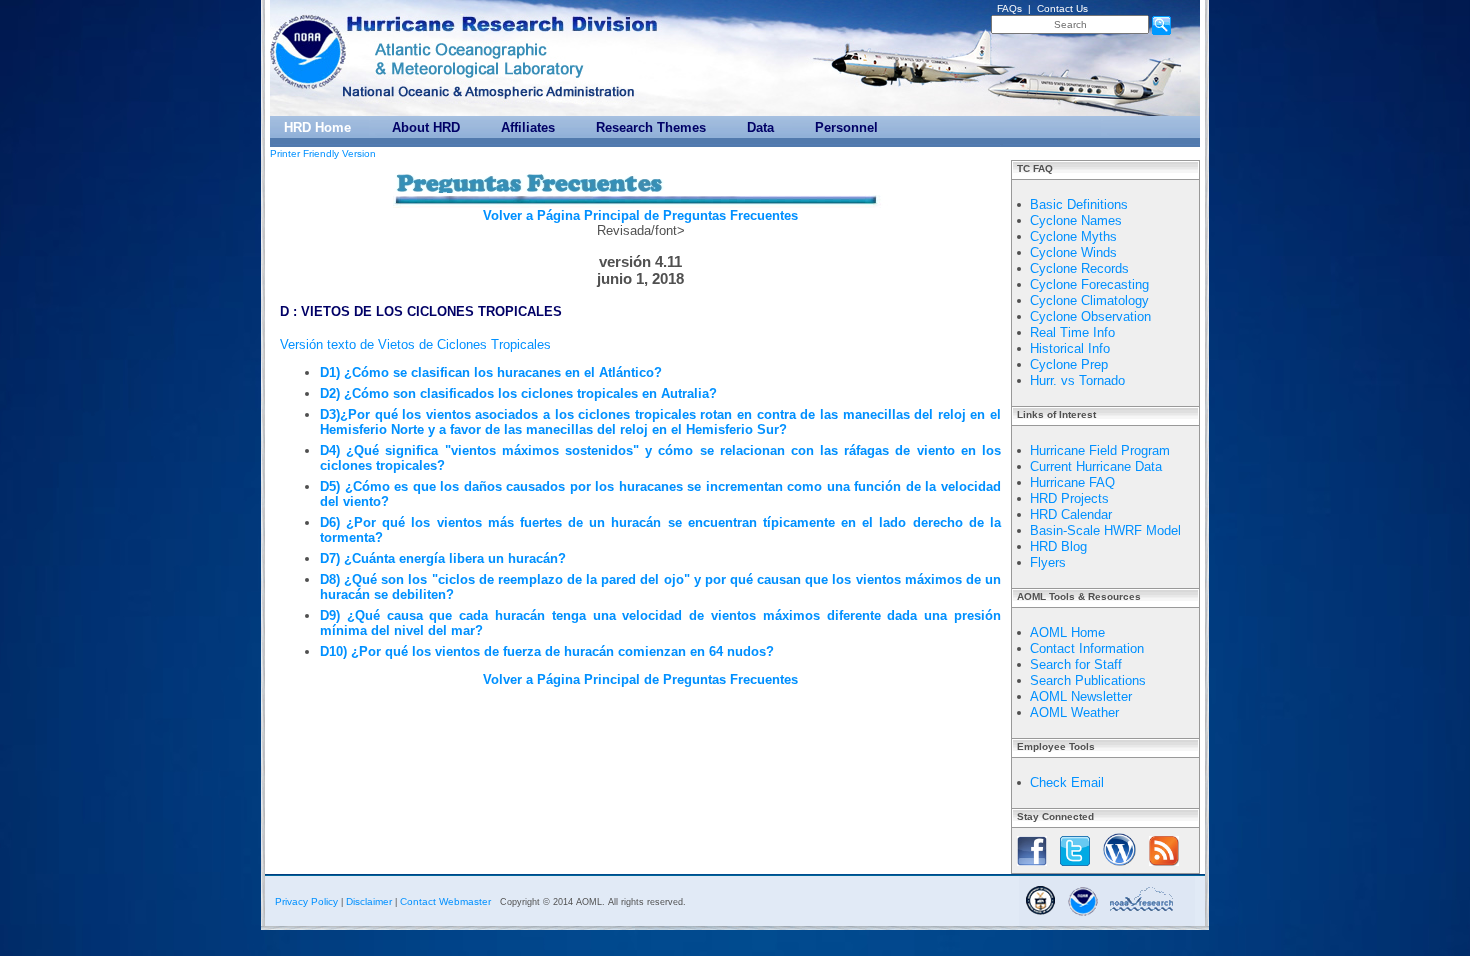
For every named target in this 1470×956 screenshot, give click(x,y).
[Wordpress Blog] (1119, 867)
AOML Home (1067, 632)
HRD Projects (1069, 498)
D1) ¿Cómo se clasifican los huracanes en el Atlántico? (491, 372)
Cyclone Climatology (1089, 300)
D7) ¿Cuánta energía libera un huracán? (443, 558)
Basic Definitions (1079, 204)
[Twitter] (1075, 867)
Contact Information (1087, 648)
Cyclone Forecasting (1089, 284)
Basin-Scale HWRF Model (1105, 530)
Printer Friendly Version (323, 153)
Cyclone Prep (1069, 364)
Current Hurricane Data (1096, 466)
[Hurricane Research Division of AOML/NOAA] (505, 19)
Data (760, 127)
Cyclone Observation (1090, 316)
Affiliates (528, 127)
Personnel (846, 127)
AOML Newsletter (1081, 696)
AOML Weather (1074, 712)
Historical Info (1070, 348)
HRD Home (317, 127)
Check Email (1067, 782)
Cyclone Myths (1073, 236)
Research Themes (651, 127)
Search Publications (1088, 680)
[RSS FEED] (1164, 867)
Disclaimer (369, 901)
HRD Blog (1058, 546)
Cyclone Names (1076, 220)
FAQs (1009, 8)
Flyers (1048, 562)
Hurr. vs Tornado (1077, 380)
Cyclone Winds (1073, 252)
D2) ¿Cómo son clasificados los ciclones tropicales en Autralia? (518, 393)
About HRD (426, 127)
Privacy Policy (306, 901)
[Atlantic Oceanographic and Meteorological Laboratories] (468, 59)
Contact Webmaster (445, 901)
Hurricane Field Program (1100, 450)
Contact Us (1062, 8)
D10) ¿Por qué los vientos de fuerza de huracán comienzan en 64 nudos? (547, 651)
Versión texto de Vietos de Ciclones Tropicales (415, 344)
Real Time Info (1072, 332)
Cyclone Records (1079, 268)
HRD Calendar (1071, 514)
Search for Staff (1076, 664)
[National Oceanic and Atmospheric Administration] (310, 47)
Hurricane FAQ (1072, 482)
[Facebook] (1032, 867)
